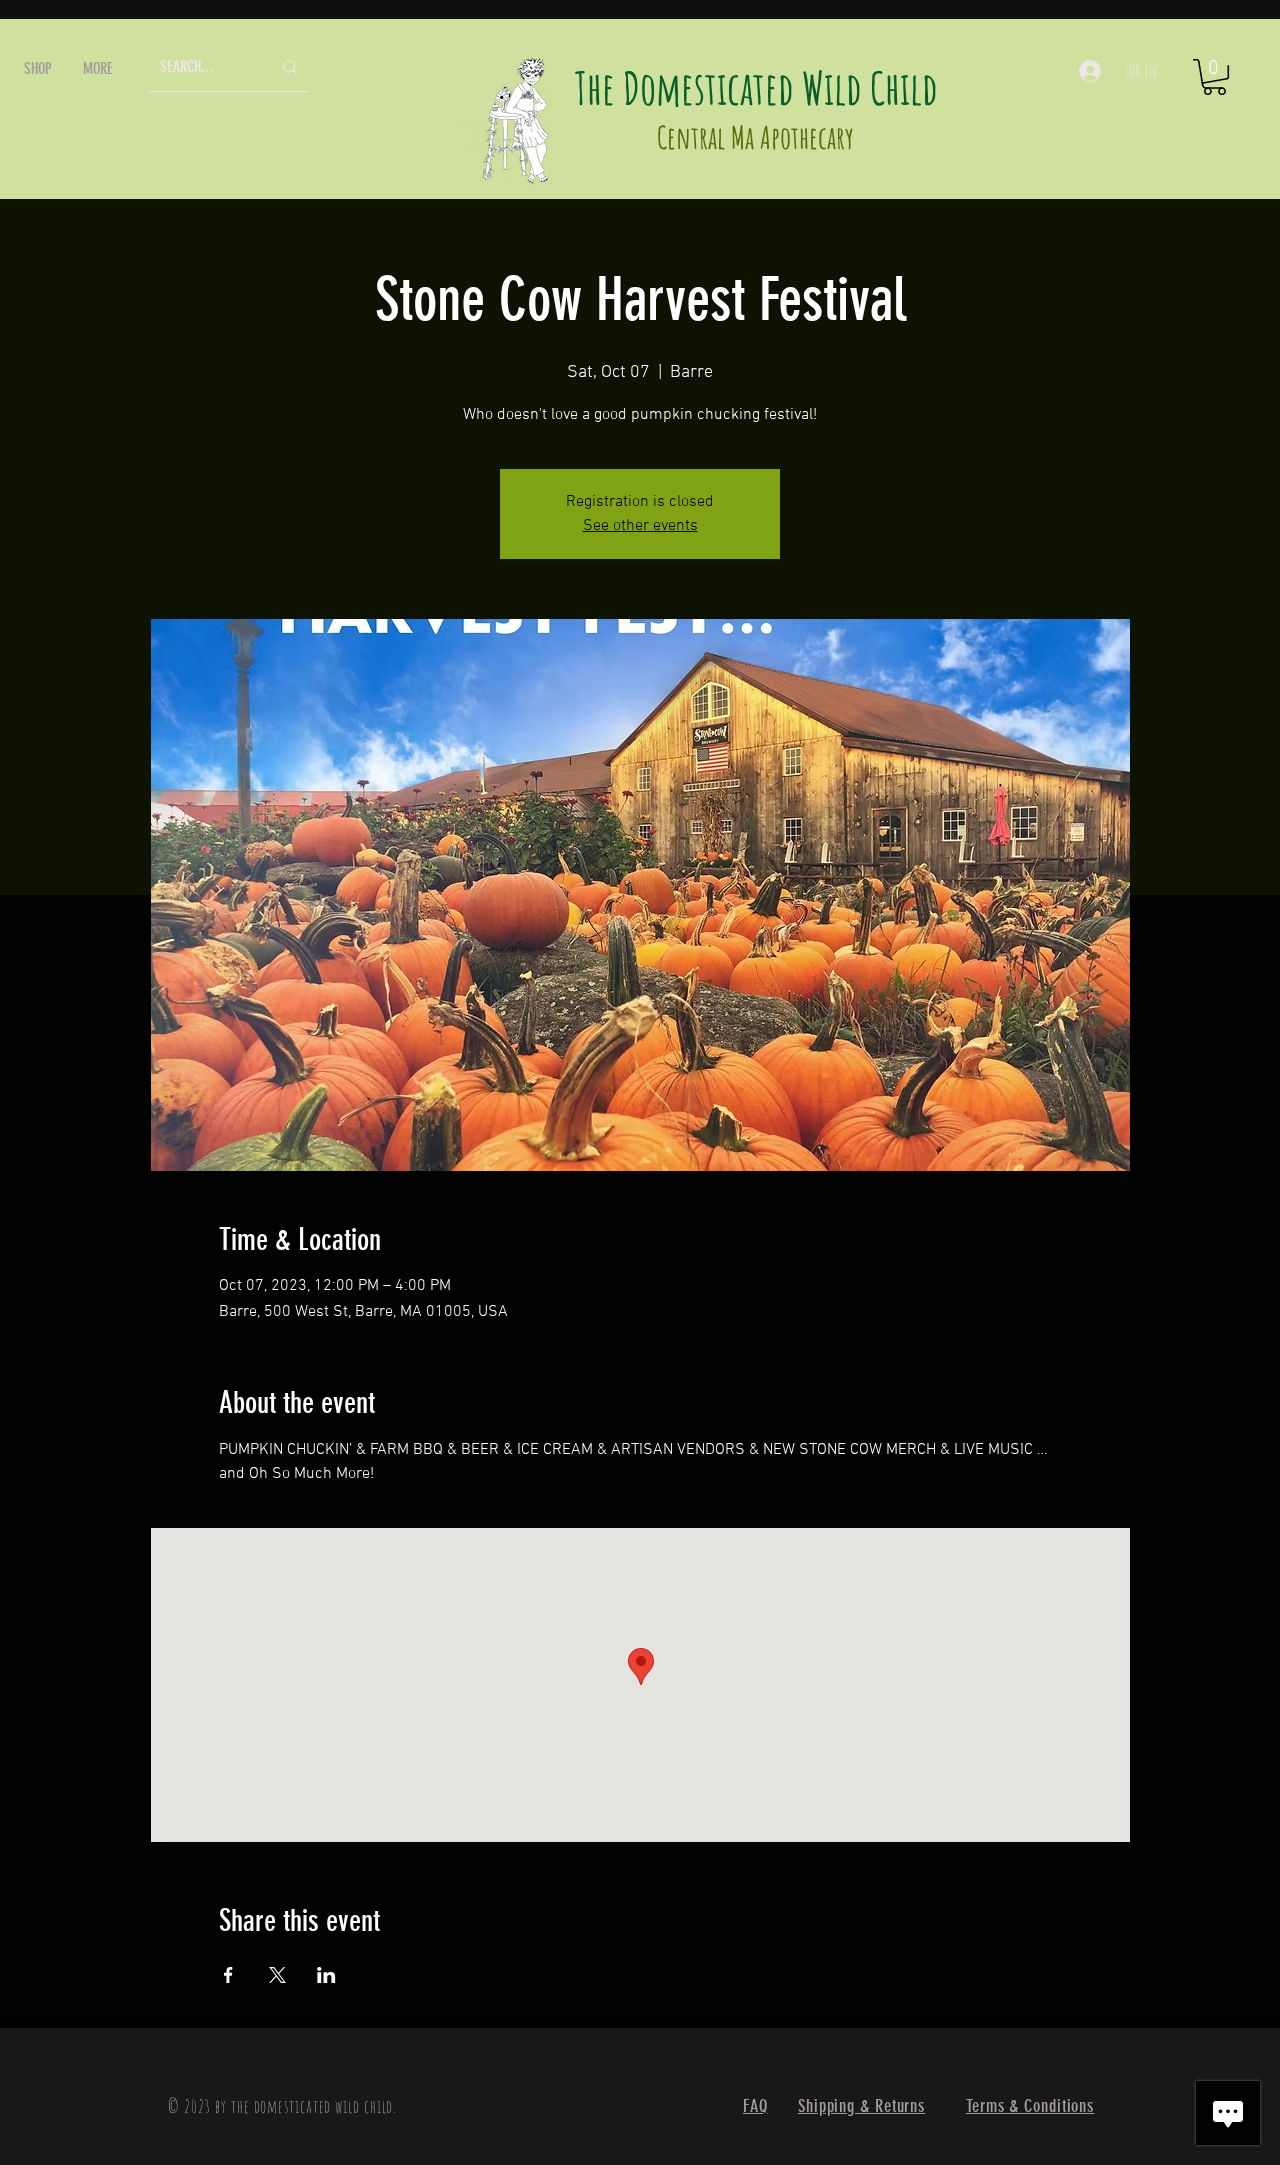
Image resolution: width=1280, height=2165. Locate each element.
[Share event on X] (277, 1975)
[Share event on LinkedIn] (326, 1975)
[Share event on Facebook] (228, 1975)
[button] (38, 68)
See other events (640, 526)
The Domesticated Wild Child (756, 87)
